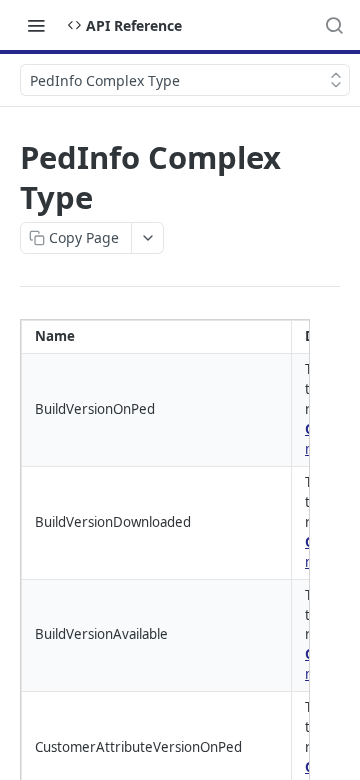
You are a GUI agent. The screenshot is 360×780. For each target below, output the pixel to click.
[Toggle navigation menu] (36, 25)
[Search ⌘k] (334, 25)
